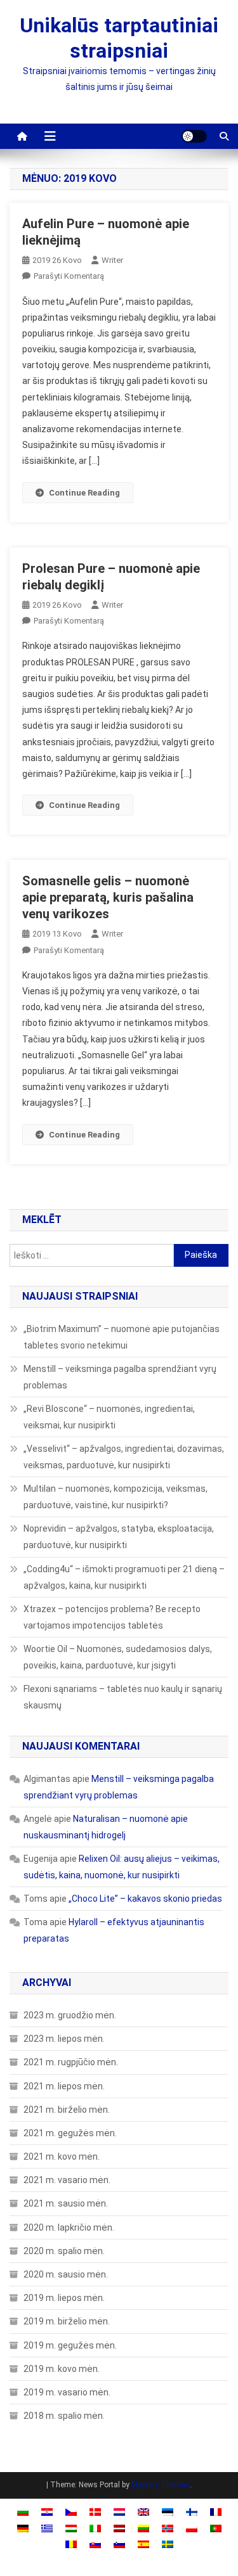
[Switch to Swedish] (168, 2544)
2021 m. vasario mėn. (67, 2180)
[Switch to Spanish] (143, 2544)
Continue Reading (84, 493)
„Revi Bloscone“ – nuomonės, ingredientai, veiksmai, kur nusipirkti (109, 1417)
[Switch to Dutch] (119, 2512)
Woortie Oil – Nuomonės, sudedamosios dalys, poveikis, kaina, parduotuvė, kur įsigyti (118, 1657)
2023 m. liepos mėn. (64, 2039)
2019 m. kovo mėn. (62, 2369)
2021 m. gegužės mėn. (70, 2133)
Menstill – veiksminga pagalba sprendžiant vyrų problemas (120, 1377)
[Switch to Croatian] (47, 2512)
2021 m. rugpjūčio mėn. (71, 2062)
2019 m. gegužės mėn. (70, 2345)
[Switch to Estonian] (168, 2512)
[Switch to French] (216, 2512)
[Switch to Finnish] (192, 2512)
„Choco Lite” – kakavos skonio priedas (145, 1899)
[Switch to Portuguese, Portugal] (216, 2528)
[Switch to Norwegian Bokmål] (168, 2528)
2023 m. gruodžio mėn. (70, 2015)
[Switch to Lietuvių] (143, 2528)
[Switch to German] (23, 2528)
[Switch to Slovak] (95, 2544)
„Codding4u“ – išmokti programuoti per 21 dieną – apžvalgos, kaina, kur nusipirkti (124, 1577)
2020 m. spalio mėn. (64, 2251)
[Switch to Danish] (95, 2512)
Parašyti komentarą (69, 276)
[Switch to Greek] (47, 2528)
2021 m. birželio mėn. (67, 2110)
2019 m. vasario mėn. (67, 2392)
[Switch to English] (143, 2512)
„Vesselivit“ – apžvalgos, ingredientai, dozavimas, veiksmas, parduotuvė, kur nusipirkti (124, 1457)
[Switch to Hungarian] (71, 2528)
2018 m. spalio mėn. (64, 2416)
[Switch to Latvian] (119, 2528)
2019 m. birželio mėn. (67, 2321)
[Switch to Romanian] (71, 2544)
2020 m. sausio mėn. (66, 2274)
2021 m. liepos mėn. (64, 2086)
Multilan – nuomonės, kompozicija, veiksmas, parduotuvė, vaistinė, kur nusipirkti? (116, 1497)
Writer (112, 260)
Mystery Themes (161, 2485)
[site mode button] (194, 136)
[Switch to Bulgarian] (23, 2512)
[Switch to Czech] (71, 2512)
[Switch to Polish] (192, 2528)
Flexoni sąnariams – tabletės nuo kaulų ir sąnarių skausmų (123, 1697)
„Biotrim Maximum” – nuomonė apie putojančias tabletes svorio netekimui (122, 1337)
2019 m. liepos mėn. (64, 2298)
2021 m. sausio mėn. (66, 2203)
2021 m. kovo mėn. (62, 2156)
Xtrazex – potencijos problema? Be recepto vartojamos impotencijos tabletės (112, 1617)
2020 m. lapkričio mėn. (69, 2227)
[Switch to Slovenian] (119, 2544)
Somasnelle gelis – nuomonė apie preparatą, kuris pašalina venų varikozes (108, 897)
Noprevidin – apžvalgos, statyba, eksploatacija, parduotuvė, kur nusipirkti (119, 1537)
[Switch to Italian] (95, 2528)
